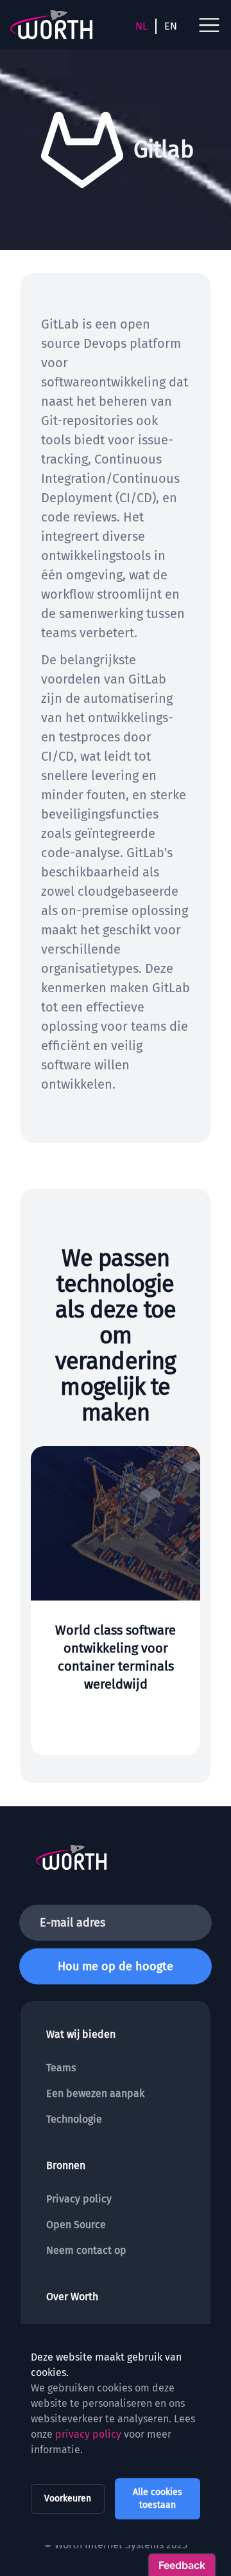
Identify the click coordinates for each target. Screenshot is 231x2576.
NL (141, 26)
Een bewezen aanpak (95, 2093)
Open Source (76, 2225)
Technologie (74, 2119)
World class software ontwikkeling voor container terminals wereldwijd (116, 1657)
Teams (61, 2068)
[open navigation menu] (209, 25)
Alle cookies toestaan (158, 2499)
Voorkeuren (68, 2499)
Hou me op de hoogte (116, 1966)
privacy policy (88, 2434)
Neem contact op (86, 2250)
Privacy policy (79, 2199)
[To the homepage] (51, 25)
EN (171, 26)
